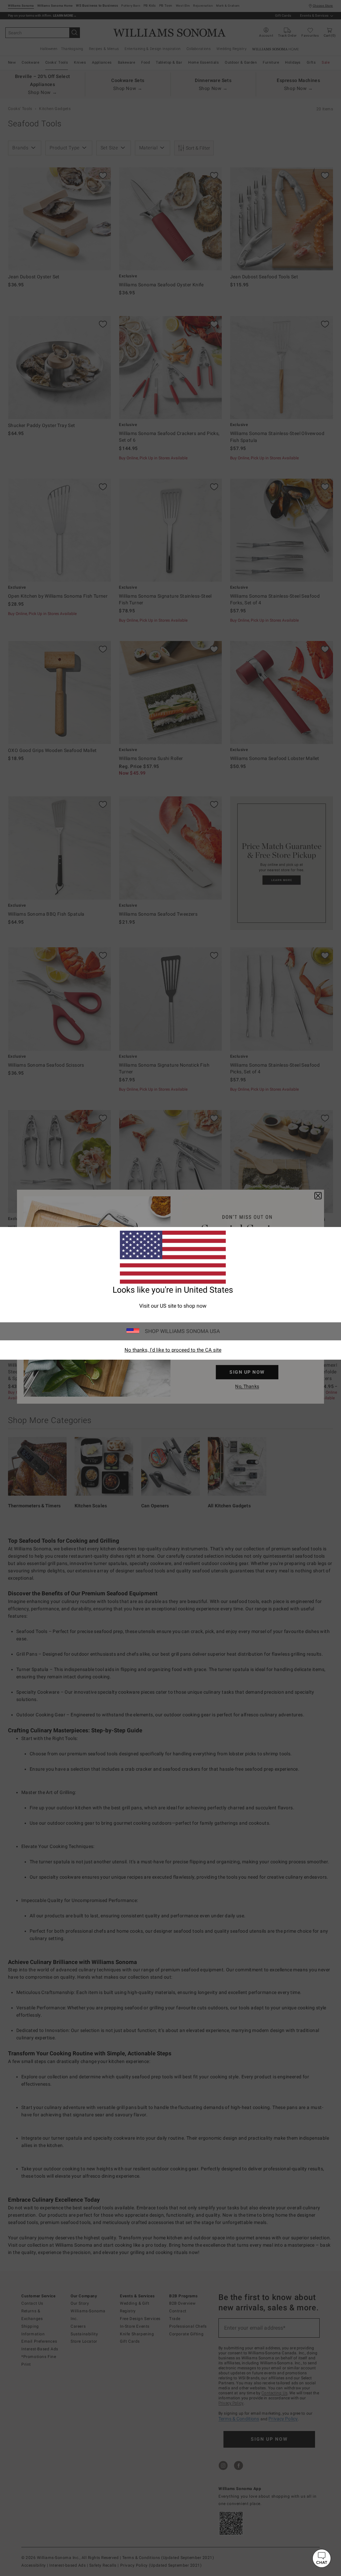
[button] (322, 2558)
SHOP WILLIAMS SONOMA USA (182, 1331)
